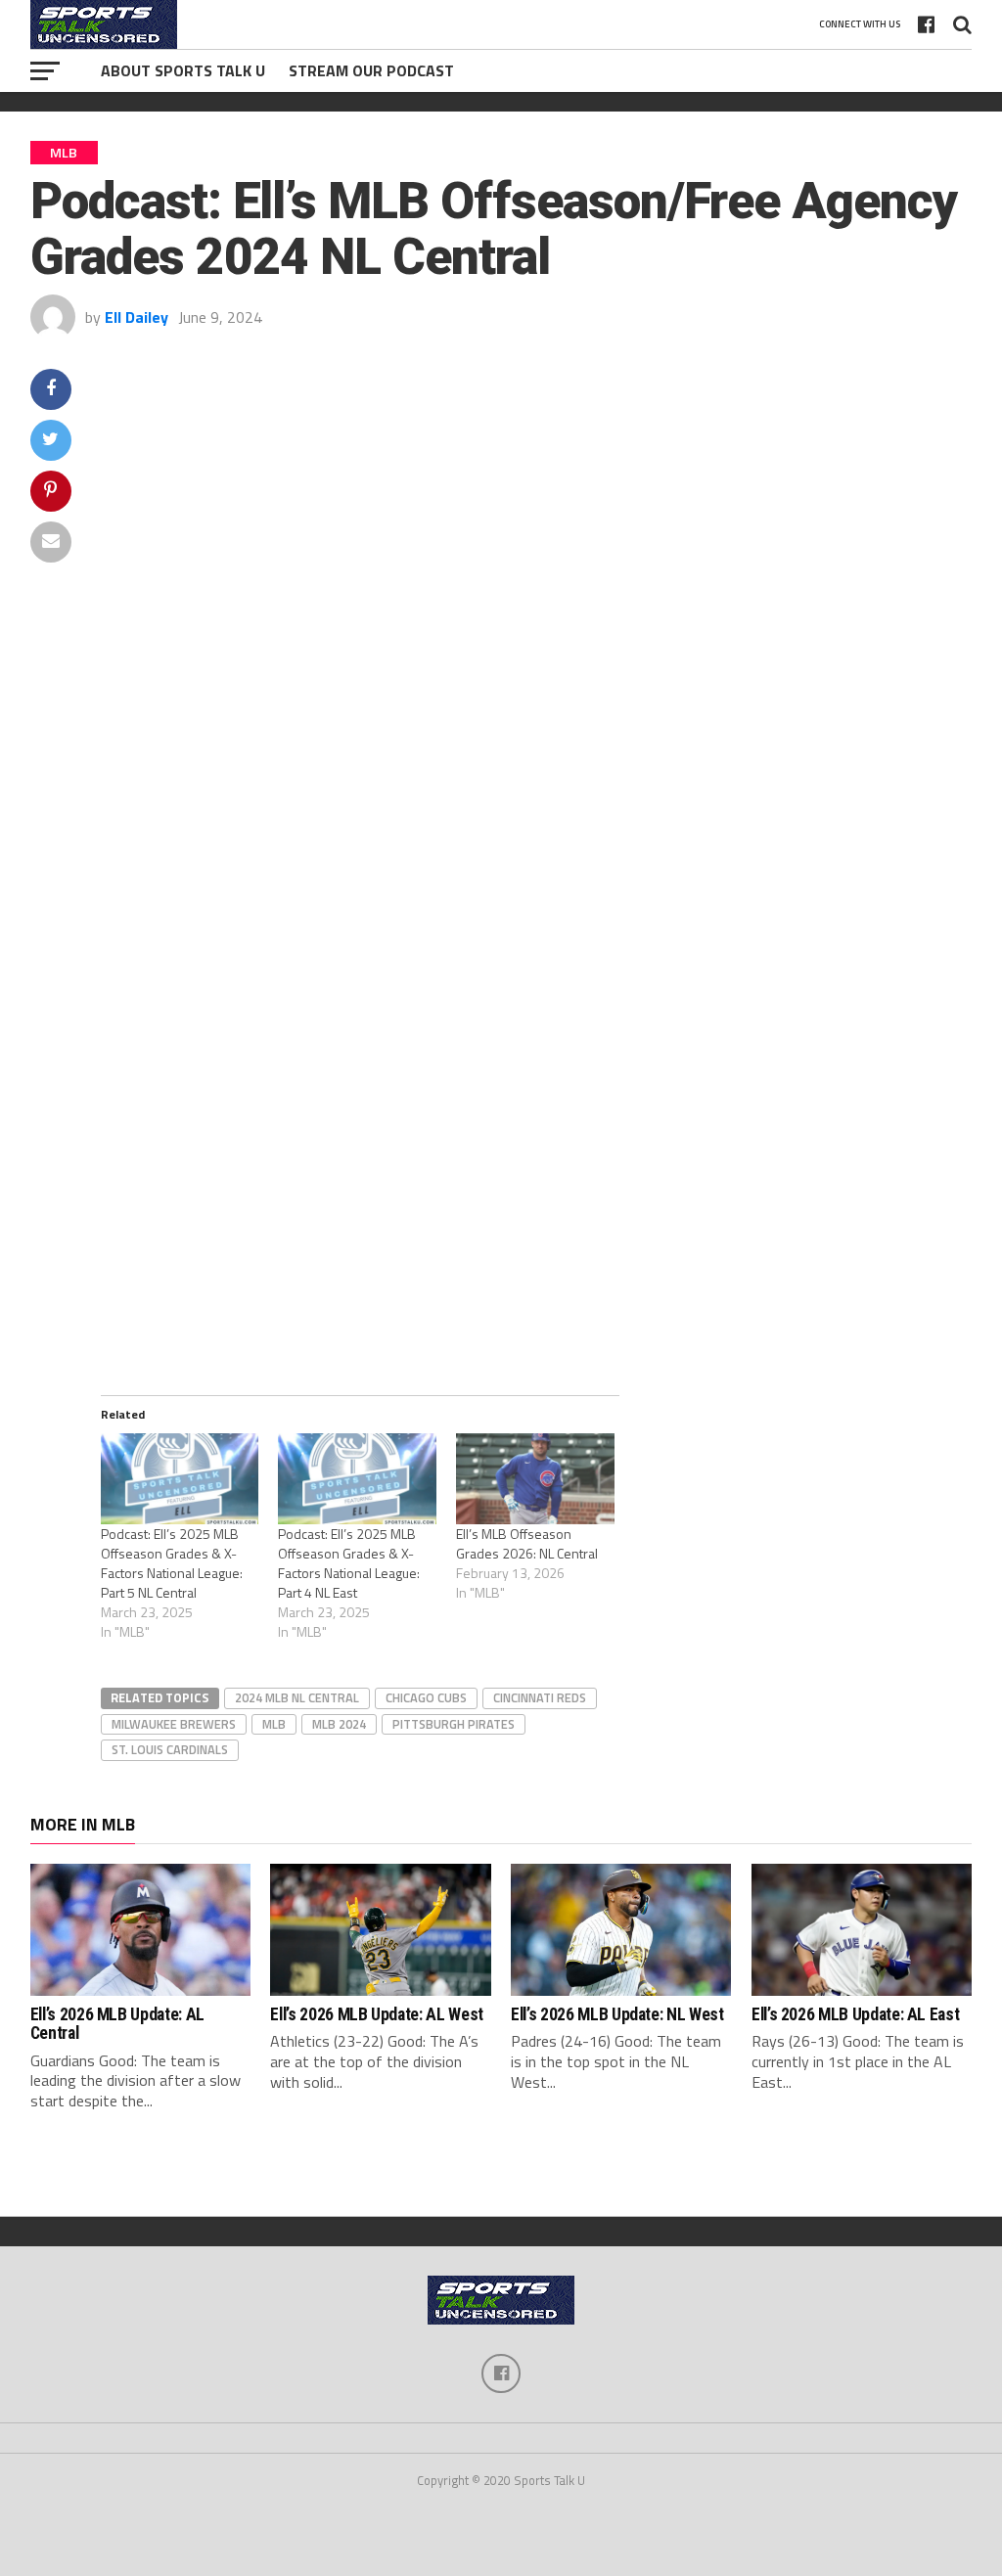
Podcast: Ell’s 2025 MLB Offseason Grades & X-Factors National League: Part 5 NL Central (172, 1563)
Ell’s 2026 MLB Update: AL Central (117, 2024)
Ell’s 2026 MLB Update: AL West (376, 2014)
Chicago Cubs (426, 1697)
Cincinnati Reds (540, 1697)
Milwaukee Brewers (174, 1724)
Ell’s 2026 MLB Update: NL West (617, 2014)
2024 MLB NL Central (297, 1697)
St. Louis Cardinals (170, 1749)
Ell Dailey (137, 317)
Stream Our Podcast (371, 70)
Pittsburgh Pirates (454, 1724)
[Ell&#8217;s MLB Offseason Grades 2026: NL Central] (535, 1478)
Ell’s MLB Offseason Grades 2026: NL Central (527, 1543)
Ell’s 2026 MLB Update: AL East (855, 2014)
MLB (274, 1724)
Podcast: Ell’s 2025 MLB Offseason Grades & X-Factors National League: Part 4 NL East (349, 1563)
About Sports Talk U (183, 70)
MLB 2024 (339, 1724)
